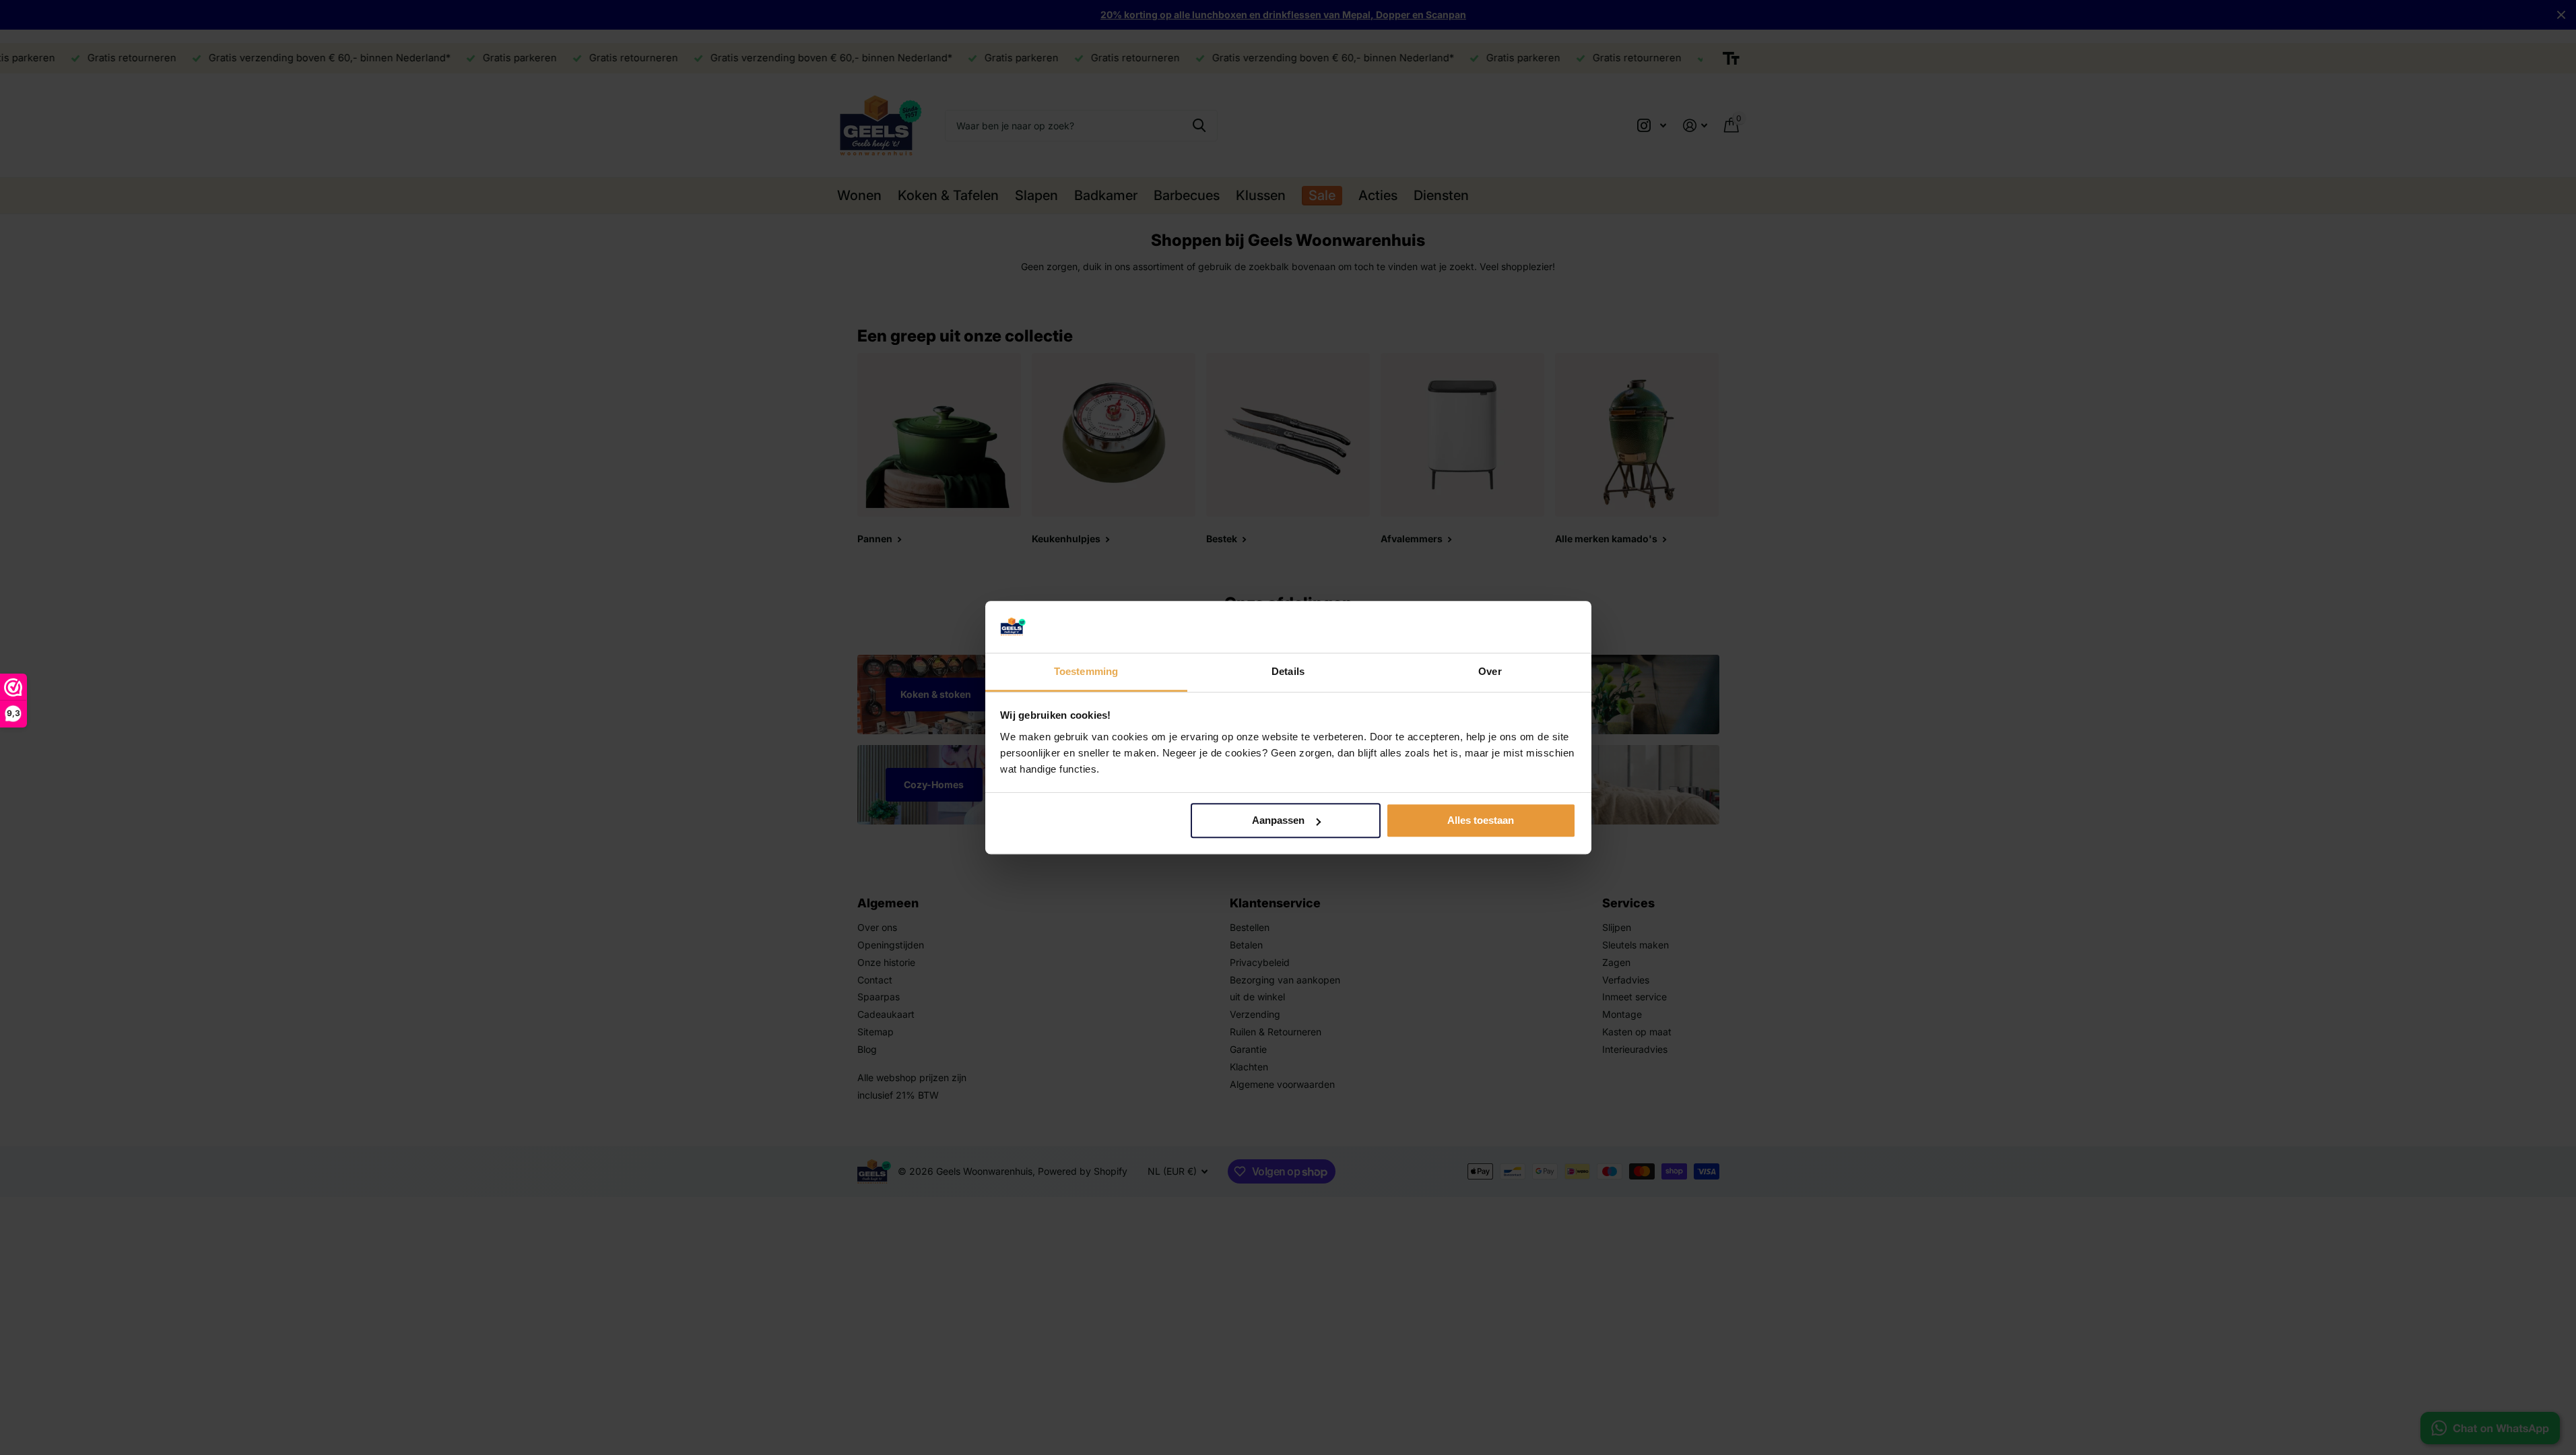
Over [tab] (1490, 671)
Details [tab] (1288, 671)
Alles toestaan (1481, 821)
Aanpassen (1278, 821)
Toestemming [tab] (1086, 671)
